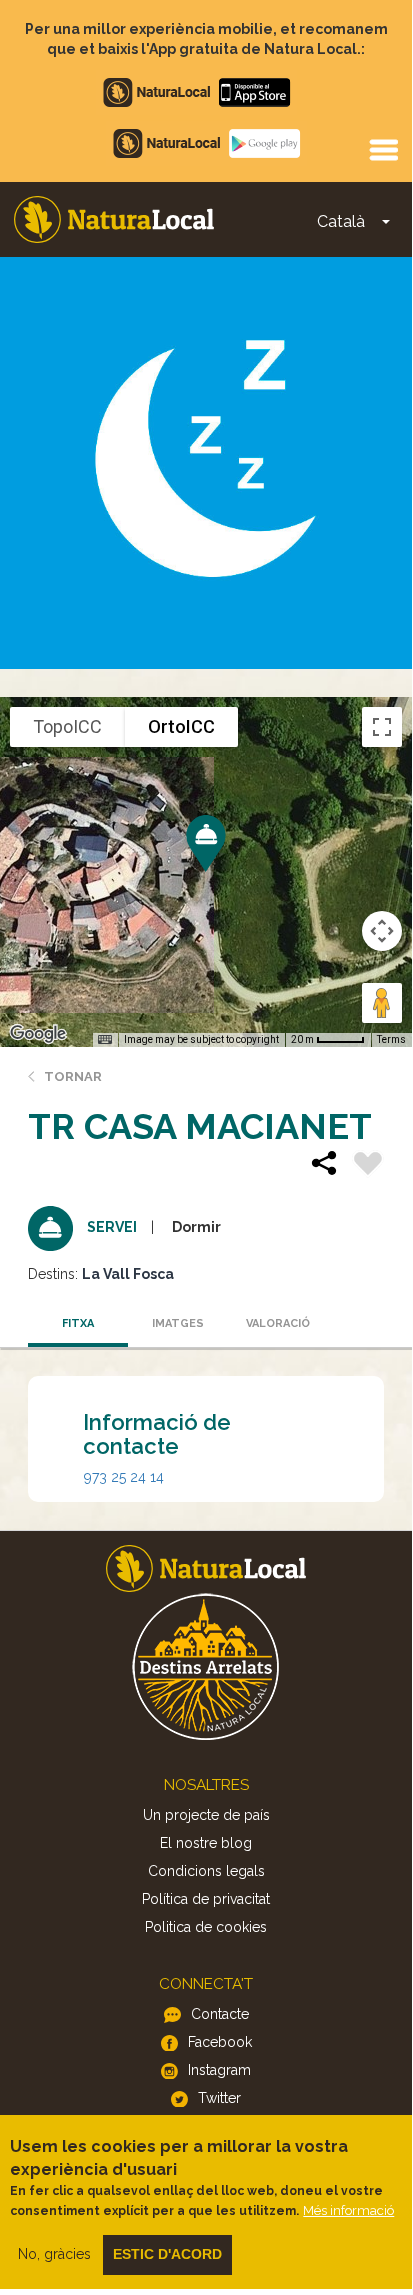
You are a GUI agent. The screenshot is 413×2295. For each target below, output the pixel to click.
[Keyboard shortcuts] (105, 1040)
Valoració (278, 1323)
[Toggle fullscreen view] (382, 727)
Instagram (219, 2070)
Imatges (178, 1323)
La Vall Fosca (128, 1274)
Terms (391, 1039)
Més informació (348, 2210)
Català (341, 221)
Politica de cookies (206, 1927)
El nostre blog (206, 1843)
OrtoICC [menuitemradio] (181, 726)
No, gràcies (54, 2254)
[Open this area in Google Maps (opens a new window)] (38, 1034)
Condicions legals (206, 1871)
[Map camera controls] (382, 931)
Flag (368, 1166)
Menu (383, 149)
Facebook (220, 2042)
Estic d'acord (167, 2254)
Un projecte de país (206, 1815)
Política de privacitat (206, 1899)
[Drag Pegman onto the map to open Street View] (382, 1003)
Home (114, 219)
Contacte (220, 2014)
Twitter (219, 2098)
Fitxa (78, 1323)
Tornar (73, 1076)
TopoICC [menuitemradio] (67, 726)
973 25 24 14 (124, 1477)
